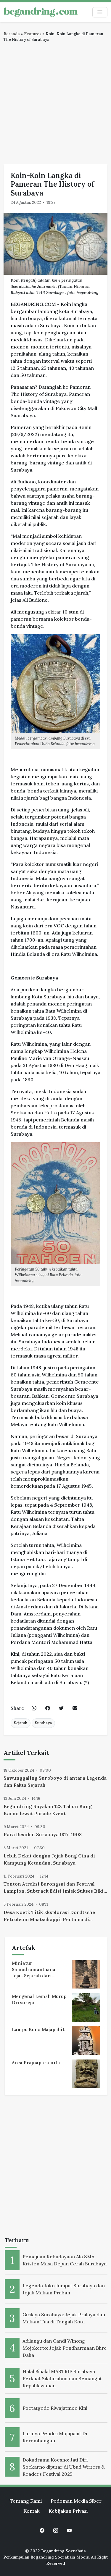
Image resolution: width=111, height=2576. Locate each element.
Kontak (32, 2511)
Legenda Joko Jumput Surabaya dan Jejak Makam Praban (64, 2289)
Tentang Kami (26, 2501)
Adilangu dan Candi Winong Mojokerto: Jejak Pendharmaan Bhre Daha (65, 2348)
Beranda (12, 34)
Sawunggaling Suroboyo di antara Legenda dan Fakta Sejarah (55, 1781)
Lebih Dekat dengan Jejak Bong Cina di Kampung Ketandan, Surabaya (49, 1859)
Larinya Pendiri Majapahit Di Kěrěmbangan (55, 2437)
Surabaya (43, 1723)
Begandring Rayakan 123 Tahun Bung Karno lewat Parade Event (48, 1810)
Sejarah (21, 1723)
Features (33, 34)
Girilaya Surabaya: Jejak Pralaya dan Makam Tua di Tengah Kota (64, 2318)
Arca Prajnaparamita (36, 2063)
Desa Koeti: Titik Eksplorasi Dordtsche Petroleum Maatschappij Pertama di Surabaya (49, 1916)
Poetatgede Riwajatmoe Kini (55, 2408)
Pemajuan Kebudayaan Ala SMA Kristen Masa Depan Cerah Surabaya (65, 2260)
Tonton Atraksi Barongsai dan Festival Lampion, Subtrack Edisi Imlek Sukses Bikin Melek (55, 1888)
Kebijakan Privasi (68, 2511)
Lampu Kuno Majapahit (38, 2029)
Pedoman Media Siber (76, 2501)
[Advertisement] (55, 101)
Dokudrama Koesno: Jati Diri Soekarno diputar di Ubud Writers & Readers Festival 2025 (63, 2467)
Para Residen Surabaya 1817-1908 (43, 1834)
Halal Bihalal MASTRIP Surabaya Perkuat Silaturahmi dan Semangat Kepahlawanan (62, 2378)
